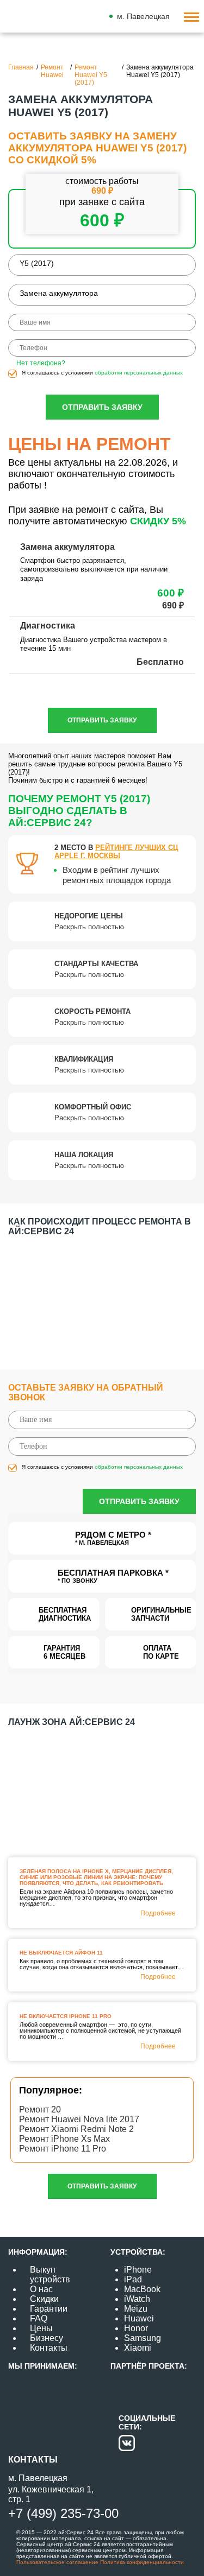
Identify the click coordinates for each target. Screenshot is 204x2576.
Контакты (49, 2348)
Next (198, 1293)
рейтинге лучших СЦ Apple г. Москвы (116, 852)
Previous (6, 1293)
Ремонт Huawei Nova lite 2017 (79, 2119)
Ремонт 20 (40, 2109)
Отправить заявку (102, 407)
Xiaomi (138, 2348)
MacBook (142, 2289)
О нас (41, 2289)
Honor (136, 2328)
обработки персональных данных (139, 373)
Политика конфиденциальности (141, 2562)
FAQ (39, 2318)
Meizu (136, 2309)
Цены (41, 2328)
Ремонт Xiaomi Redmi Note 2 (76, 2129)
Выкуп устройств (50, 2274)
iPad (133, 2279)
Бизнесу (47, 2338)
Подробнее (158, 1913)
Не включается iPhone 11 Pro (66, 2016)
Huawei (139, 2318)
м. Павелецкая (143, 16)
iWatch (137, 2299)
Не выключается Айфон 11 (61, 1953)
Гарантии (49, 2309)
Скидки (44, 2299)
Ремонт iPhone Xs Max (64, 2139)
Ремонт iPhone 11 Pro (63, 2149)
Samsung (143, 2338)
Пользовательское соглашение (57, 2562)
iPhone (138, 2270)
